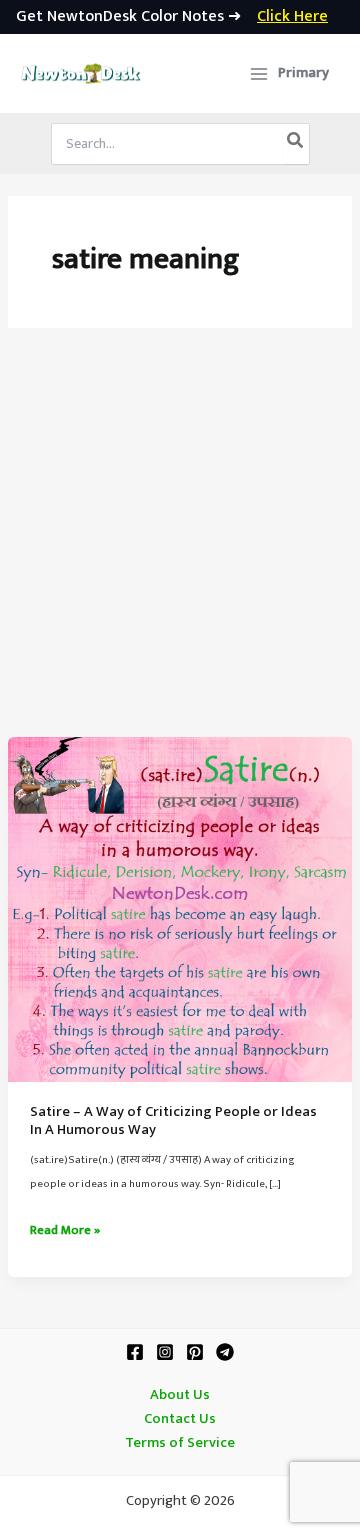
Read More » (65, 1231)
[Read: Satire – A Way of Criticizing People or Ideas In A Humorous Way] (180, 909)
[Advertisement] (180, 547)
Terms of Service (180, 1443)
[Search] (296, 144)
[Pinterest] (195, 1352)
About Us (180, 1395)
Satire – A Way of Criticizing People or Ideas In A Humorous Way (173, 1121)
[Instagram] (165, 1352)
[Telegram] (225, 1352)
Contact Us (180, 1419)
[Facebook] (135, 1352)
